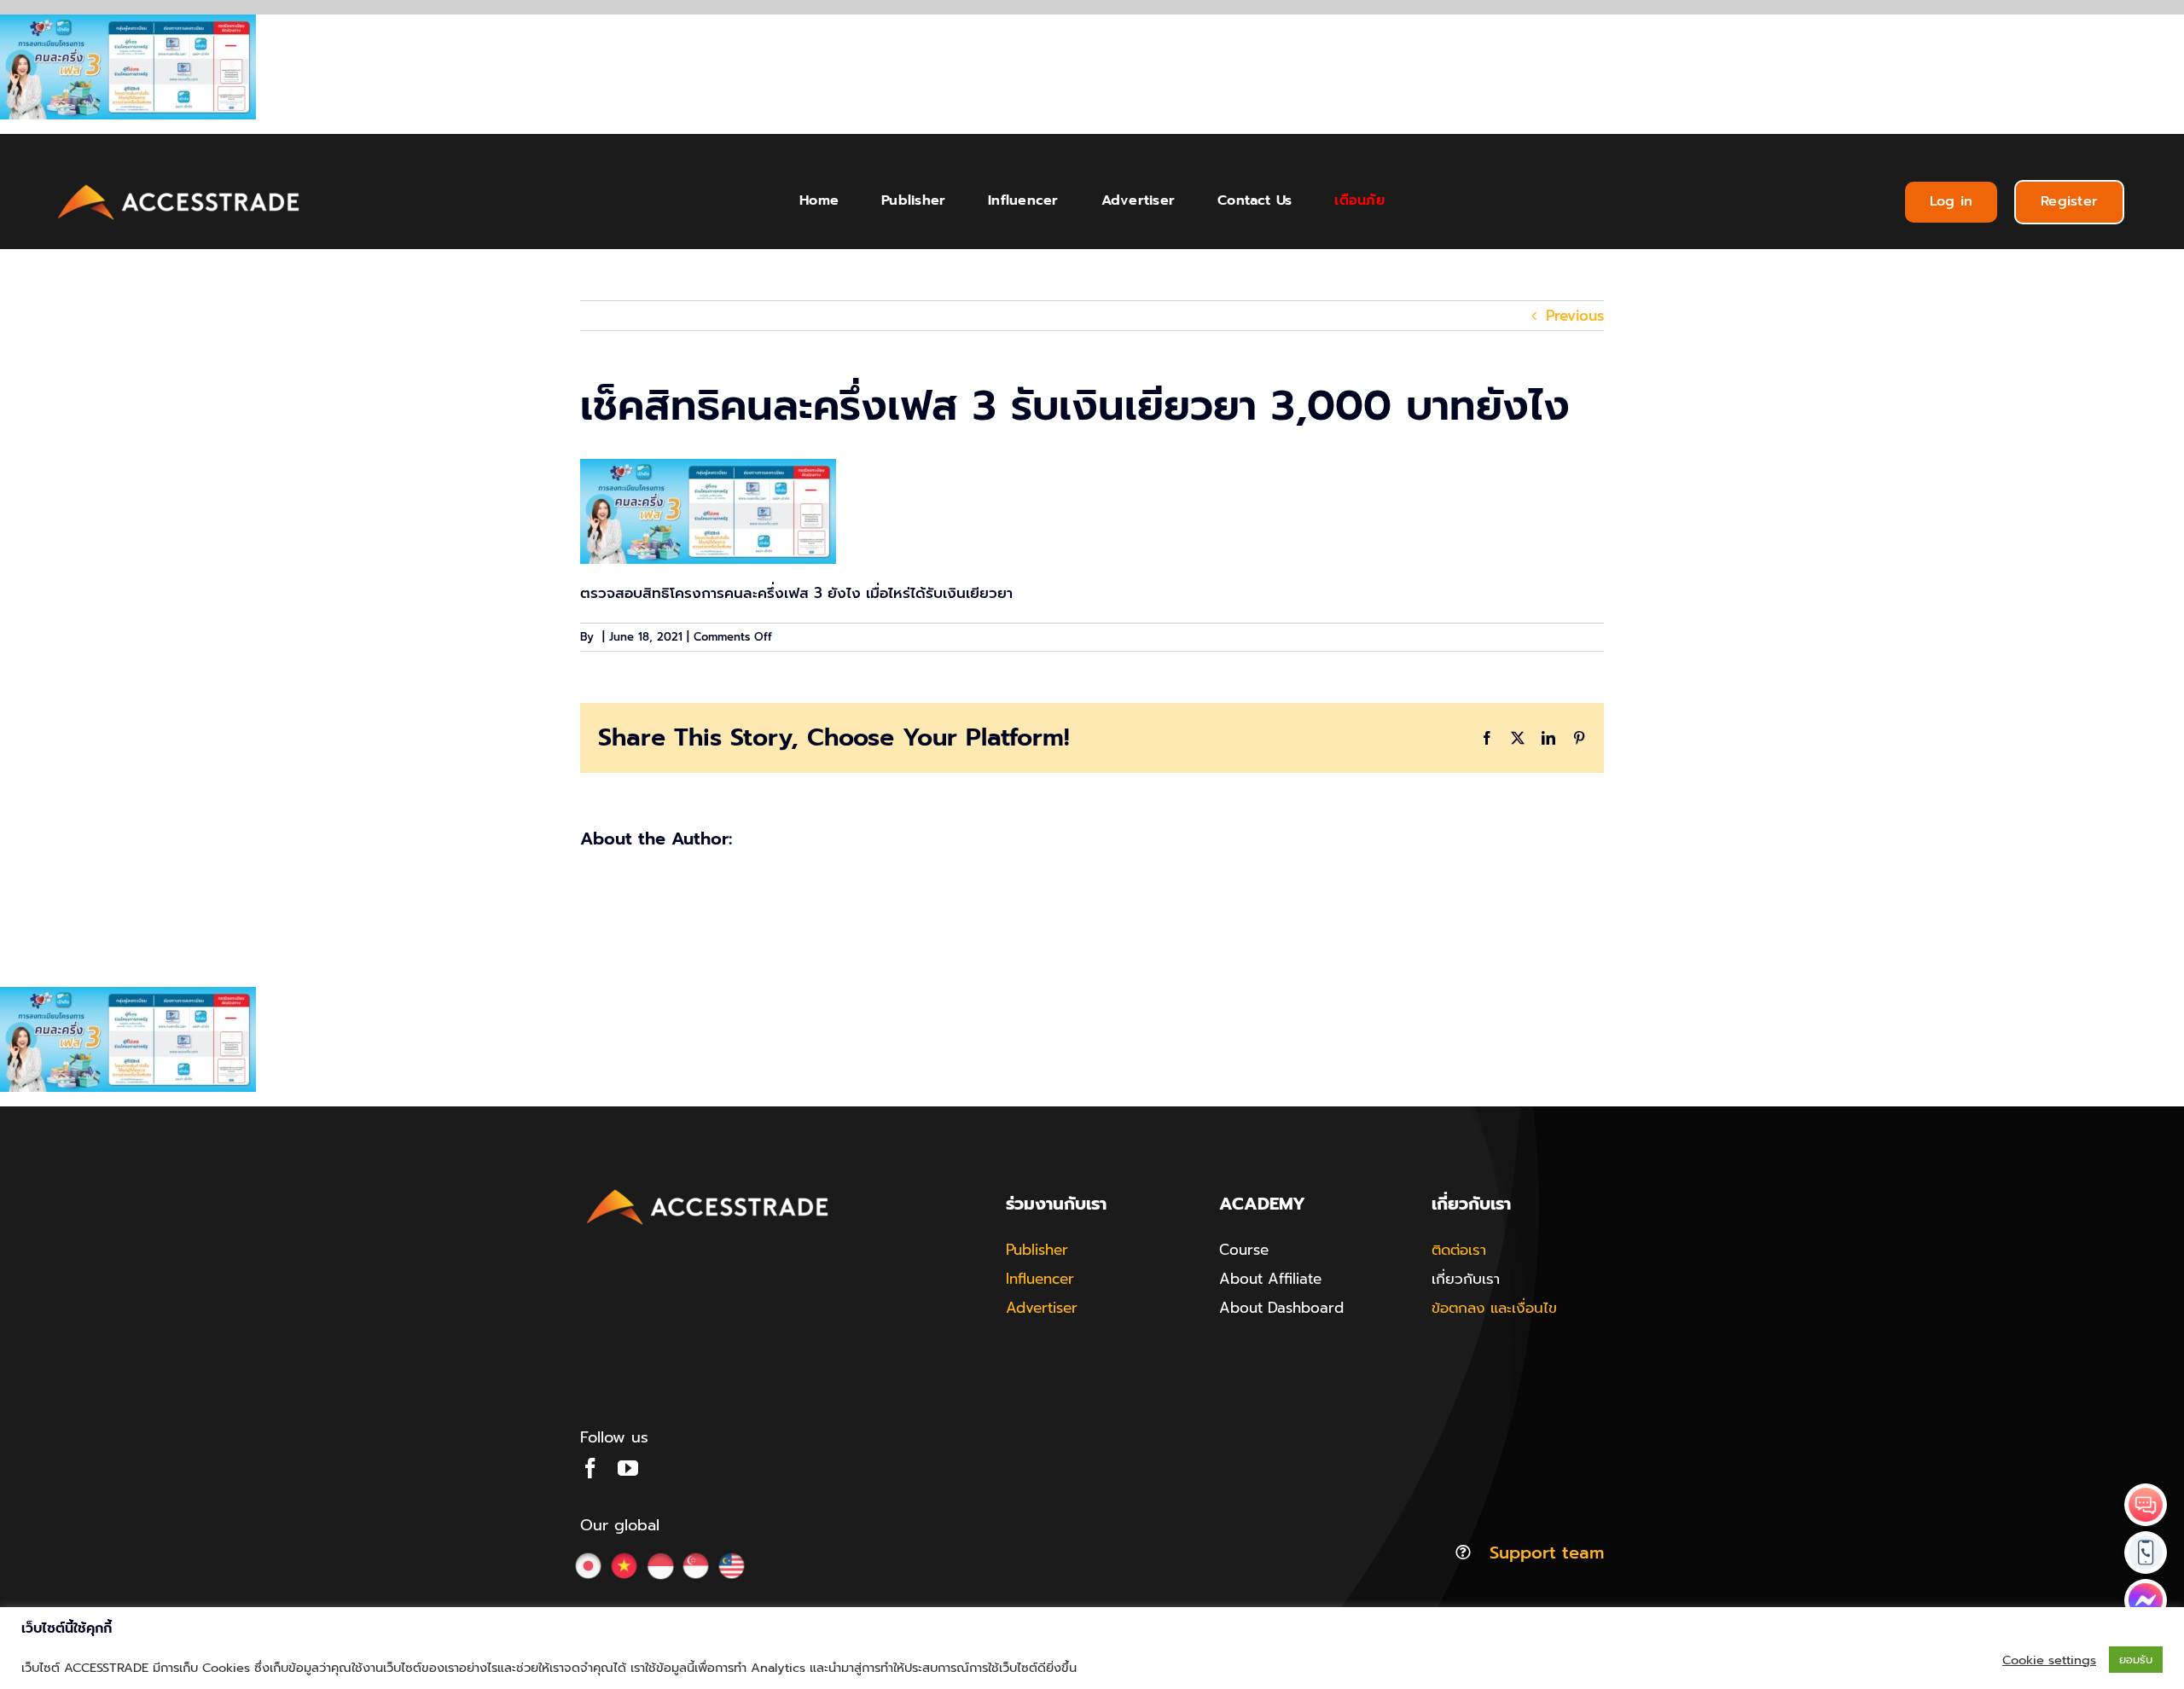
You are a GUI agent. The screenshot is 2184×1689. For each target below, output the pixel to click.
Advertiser (1042, 1308)
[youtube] (628, 1468)
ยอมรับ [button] (2136, 1660)
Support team (1547, 1553)
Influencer (1040, 1279)
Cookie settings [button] (2049, 1660)
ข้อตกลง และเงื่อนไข (1494, 1308)
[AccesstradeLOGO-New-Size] (179, 185)
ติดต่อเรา (1459, 1250)
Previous (1575, 316)
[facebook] (590, 1468)
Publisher (1037, 1250)
